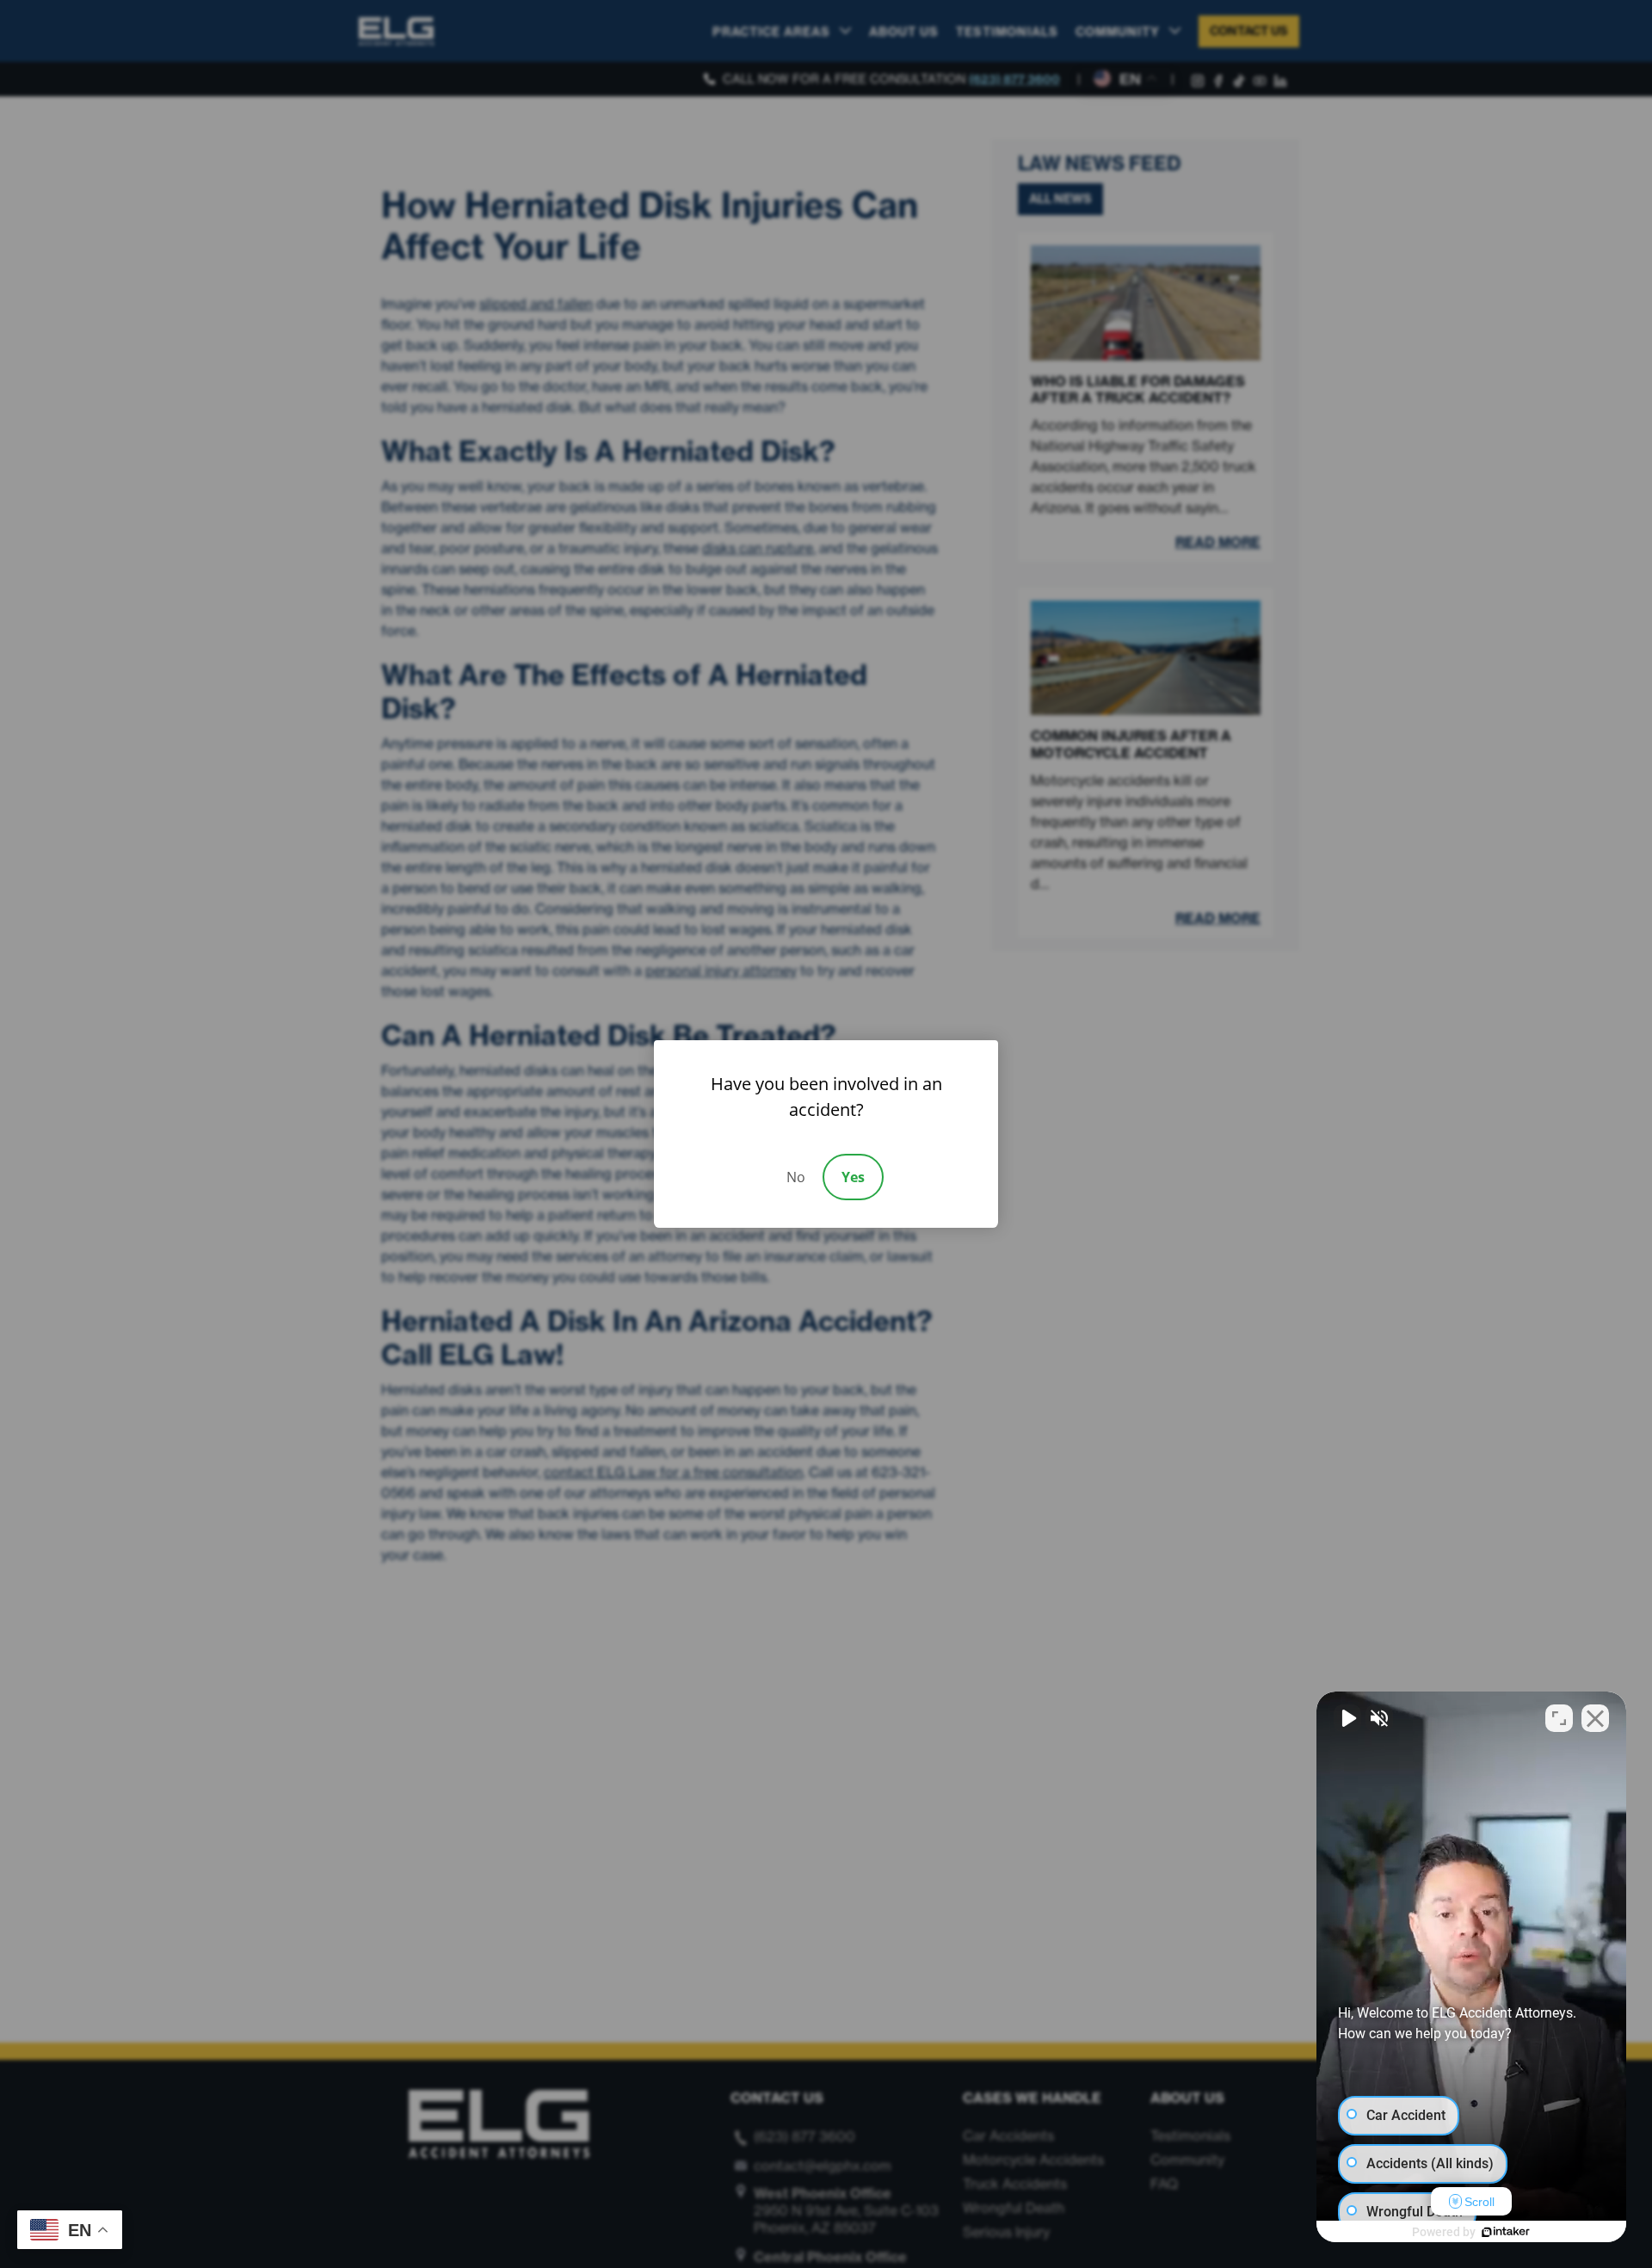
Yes (853, 1177)
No (796, 1177)
